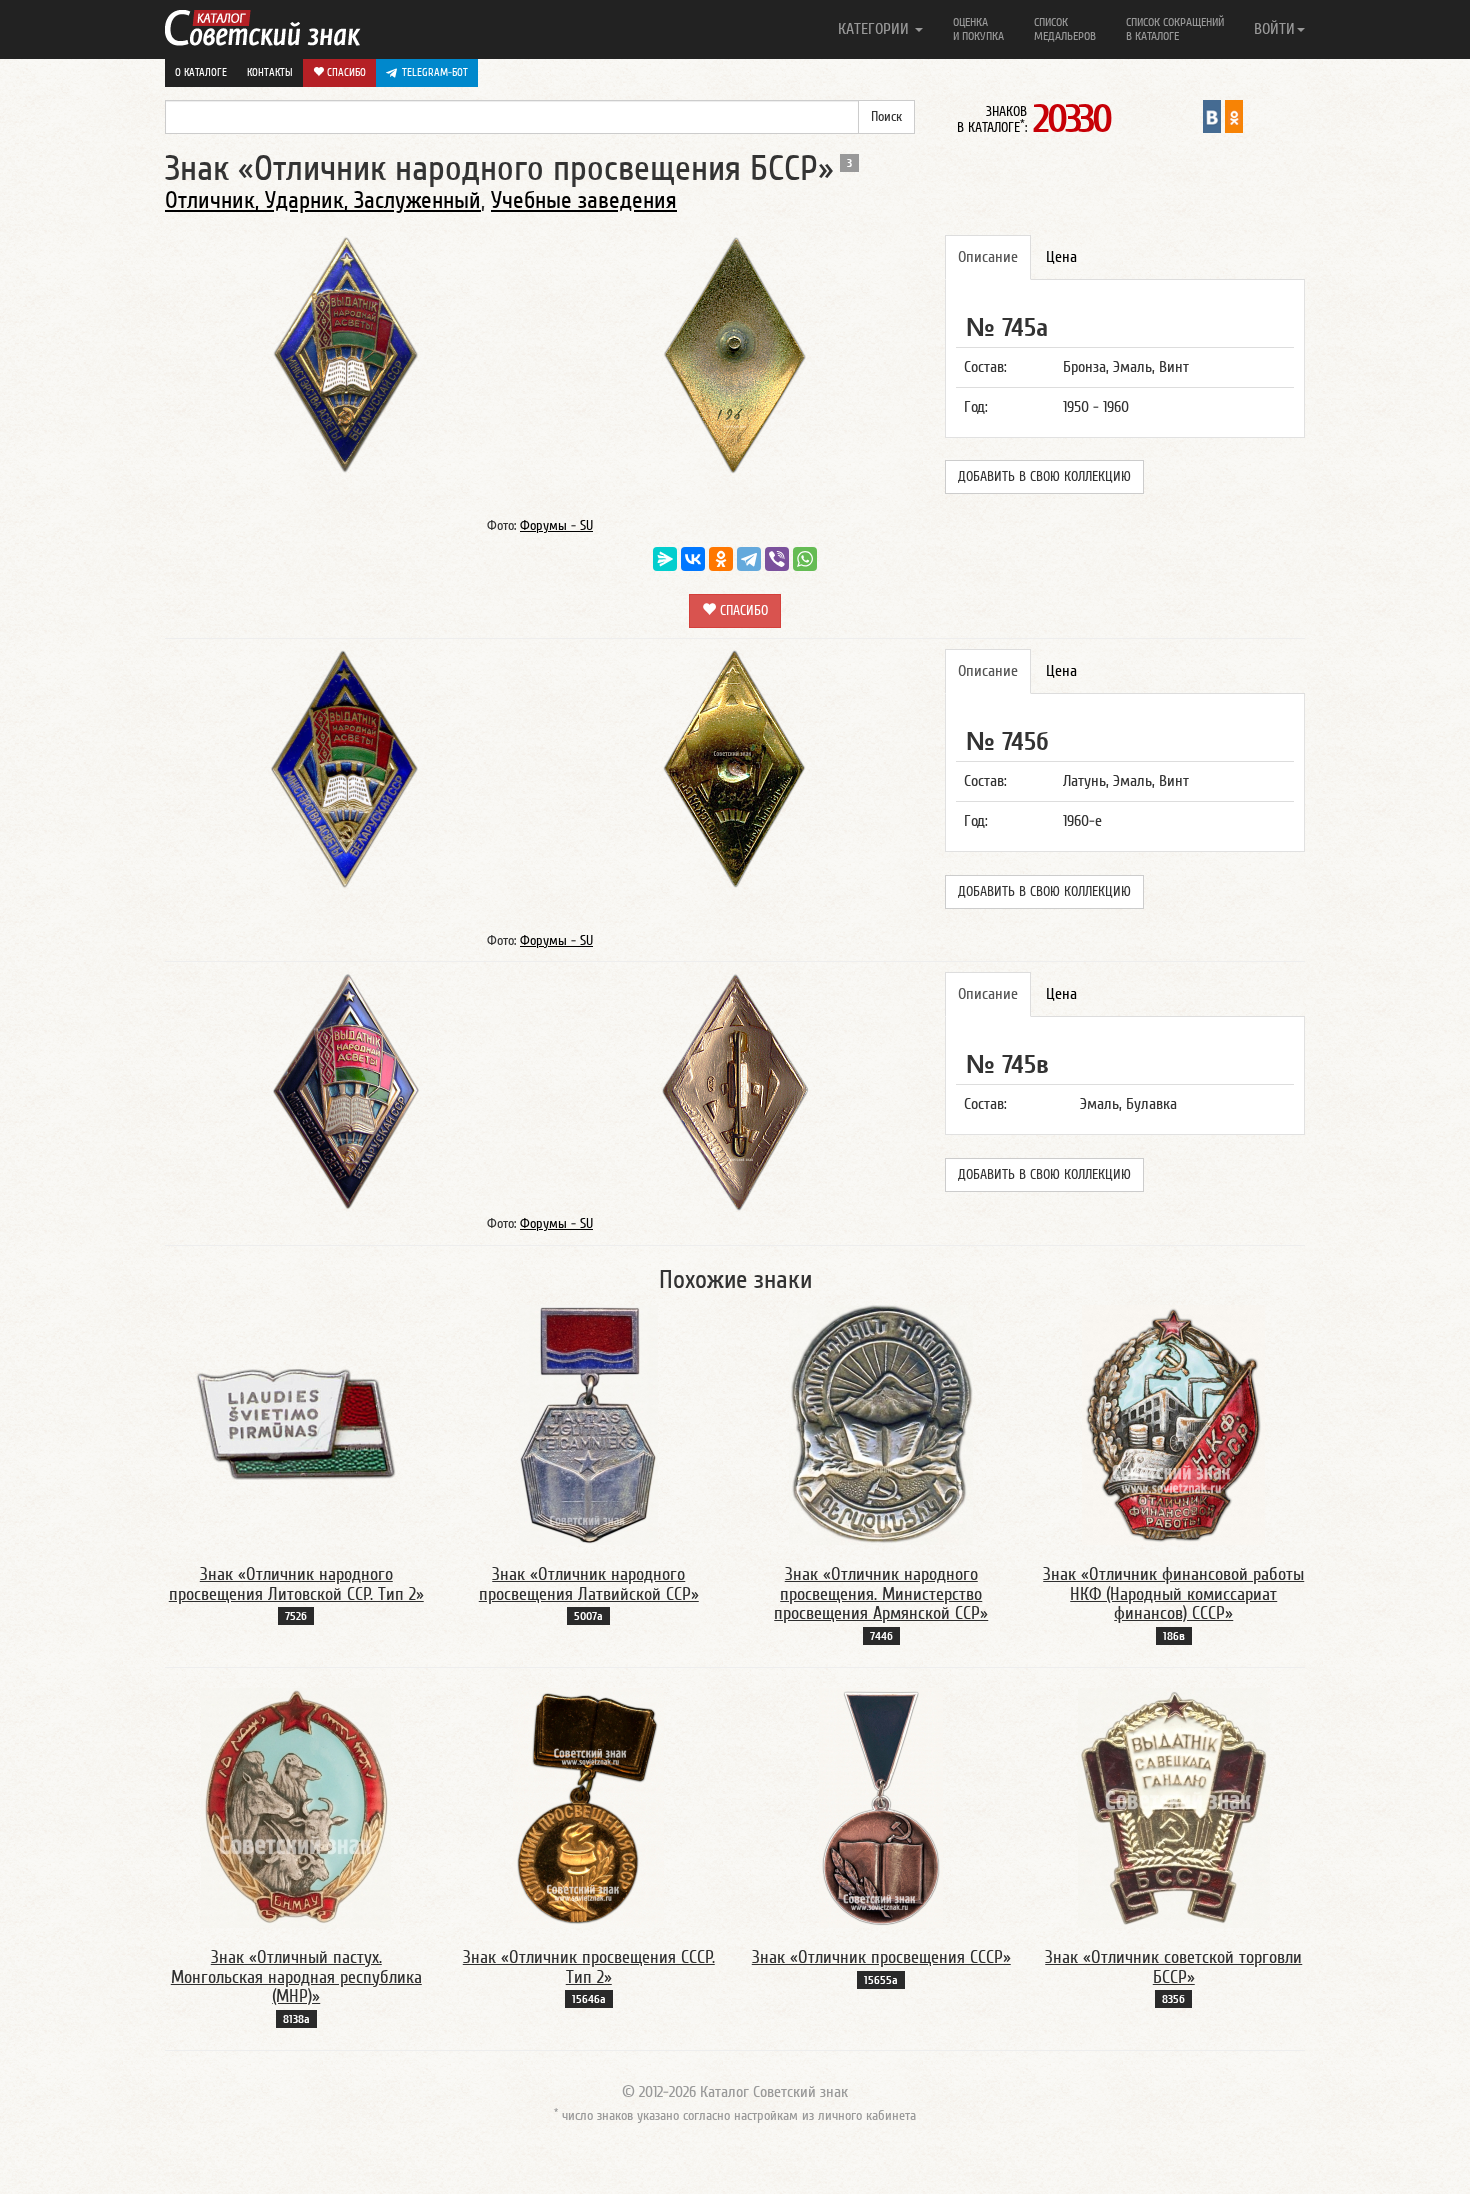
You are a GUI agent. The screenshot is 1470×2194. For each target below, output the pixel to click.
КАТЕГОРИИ (875, 29)
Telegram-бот (435, 72)
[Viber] (777, 559)
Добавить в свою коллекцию (1044, 477)
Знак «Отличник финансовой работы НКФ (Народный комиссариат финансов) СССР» (1173, 1594)
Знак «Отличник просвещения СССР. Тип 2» (589, 1967)
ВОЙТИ (1274, 29)
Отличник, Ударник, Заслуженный (323, 200)
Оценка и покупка (978, 29)
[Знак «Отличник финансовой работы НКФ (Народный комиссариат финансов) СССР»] (1173, 1424)
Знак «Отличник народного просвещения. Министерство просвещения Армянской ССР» (881, 1594)
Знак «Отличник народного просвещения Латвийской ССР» (589, 1584)
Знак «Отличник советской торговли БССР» (1173, 1967)
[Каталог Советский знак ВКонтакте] (1212, 116)
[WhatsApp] (805, 559)
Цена (1061, 257)
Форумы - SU (556, 526)
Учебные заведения (584, 200)
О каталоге (201, 72)
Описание (988, 257)
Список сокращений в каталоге (1175, 29)
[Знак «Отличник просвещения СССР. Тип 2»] (588, 1807)
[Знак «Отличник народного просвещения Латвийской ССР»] (588, 1424)
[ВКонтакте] (693, 559)
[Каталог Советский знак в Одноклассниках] (1234, 116)
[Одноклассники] (721, 559)
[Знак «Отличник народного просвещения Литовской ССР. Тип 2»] (296, 1424)
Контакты (270, 72)
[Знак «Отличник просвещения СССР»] (881, 1807)
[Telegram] (749, 559)
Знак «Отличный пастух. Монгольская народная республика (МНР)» (296, 1977)
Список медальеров (1065, 29)
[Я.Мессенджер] (665, 559)
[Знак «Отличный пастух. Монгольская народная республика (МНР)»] (296, 1807)
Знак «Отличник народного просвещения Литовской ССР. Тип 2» (296, 1584)
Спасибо (345, 72)
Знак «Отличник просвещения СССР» (881, 1957)
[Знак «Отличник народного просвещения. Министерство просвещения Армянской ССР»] (881, 1424)
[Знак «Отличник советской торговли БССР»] (1174, 1807)
